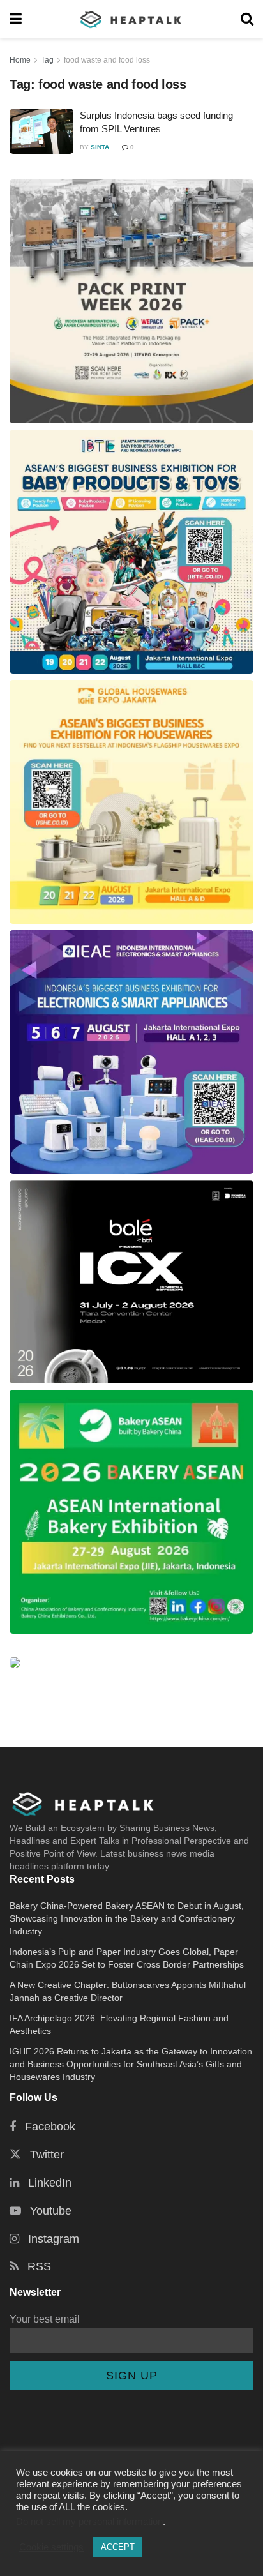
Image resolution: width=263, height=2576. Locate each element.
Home (20, 60)
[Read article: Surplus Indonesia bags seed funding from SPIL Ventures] (41, 132)
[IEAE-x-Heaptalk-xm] (131, 1052)
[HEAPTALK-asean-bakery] (131, 1512)
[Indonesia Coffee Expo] (131, 1282)
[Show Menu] (16, 19)
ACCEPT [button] (118, 2547)
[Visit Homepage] (131, 19)
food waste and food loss (107, 60)
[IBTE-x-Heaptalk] (131, 552)
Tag (47, 60)
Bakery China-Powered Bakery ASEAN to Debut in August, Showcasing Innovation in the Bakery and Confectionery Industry (127, 1918)
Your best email (45, 2319)
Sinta (100, 147)
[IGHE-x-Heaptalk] (131, 802)
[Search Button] (247, 19)
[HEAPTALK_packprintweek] (131, 301)
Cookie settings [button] (51, 2547)
